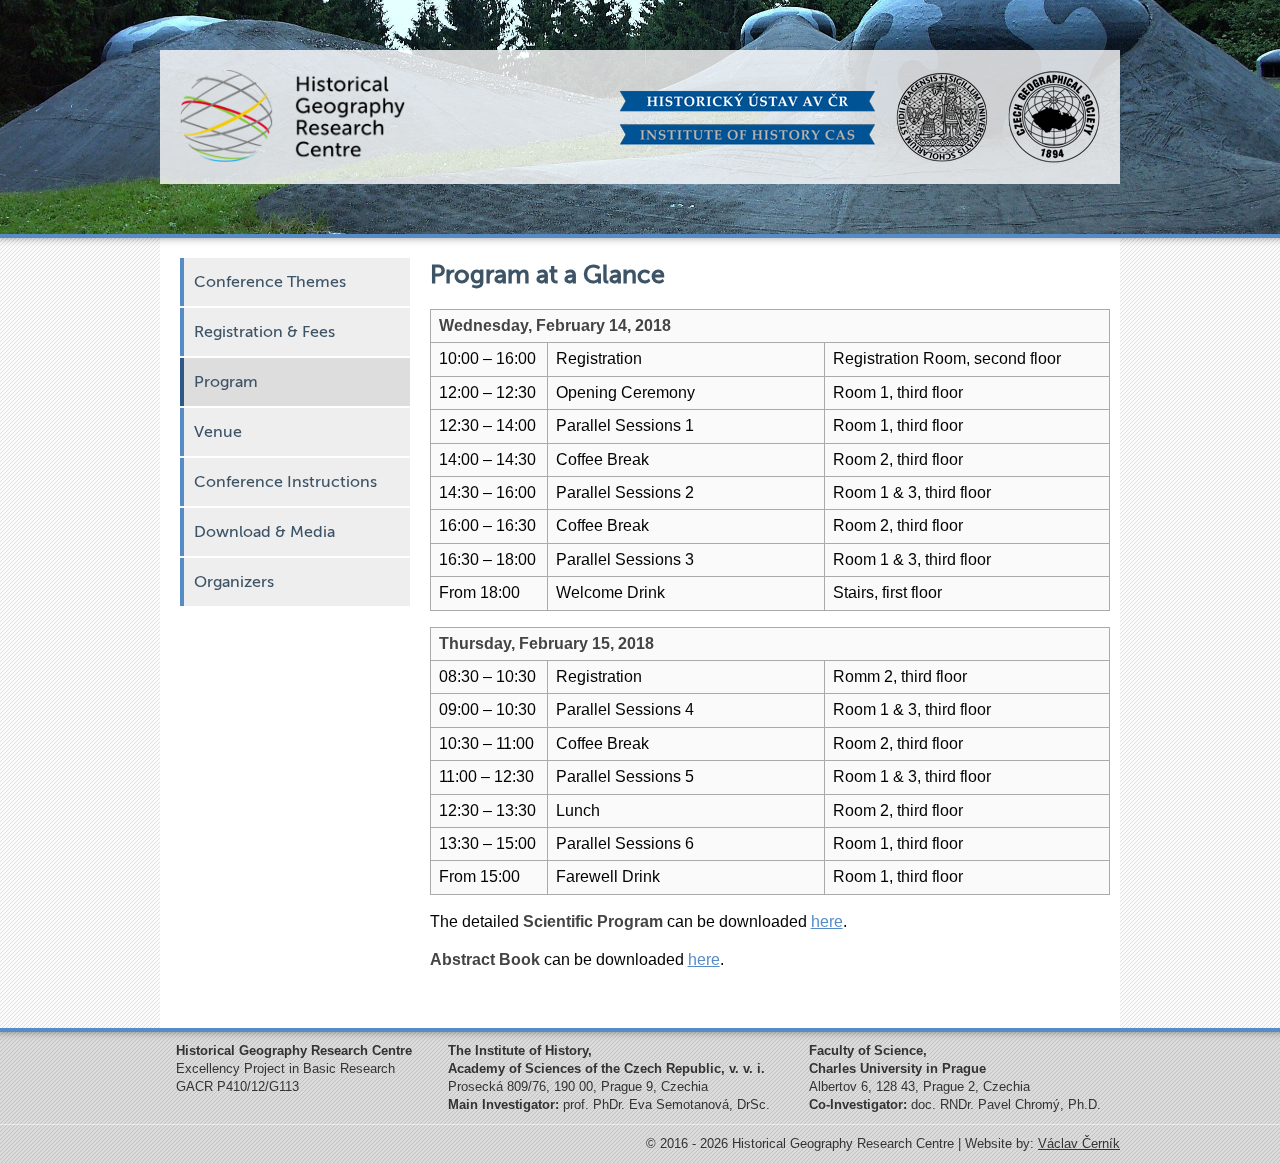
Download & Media (264, 532)
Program (226, 382)
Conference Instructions (285, 482)
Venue (218, 432)
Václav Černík (1079, 1143)
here (827, 921)
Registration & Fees (264, 332)
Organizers (234, 582)
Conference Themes (270, 282)
